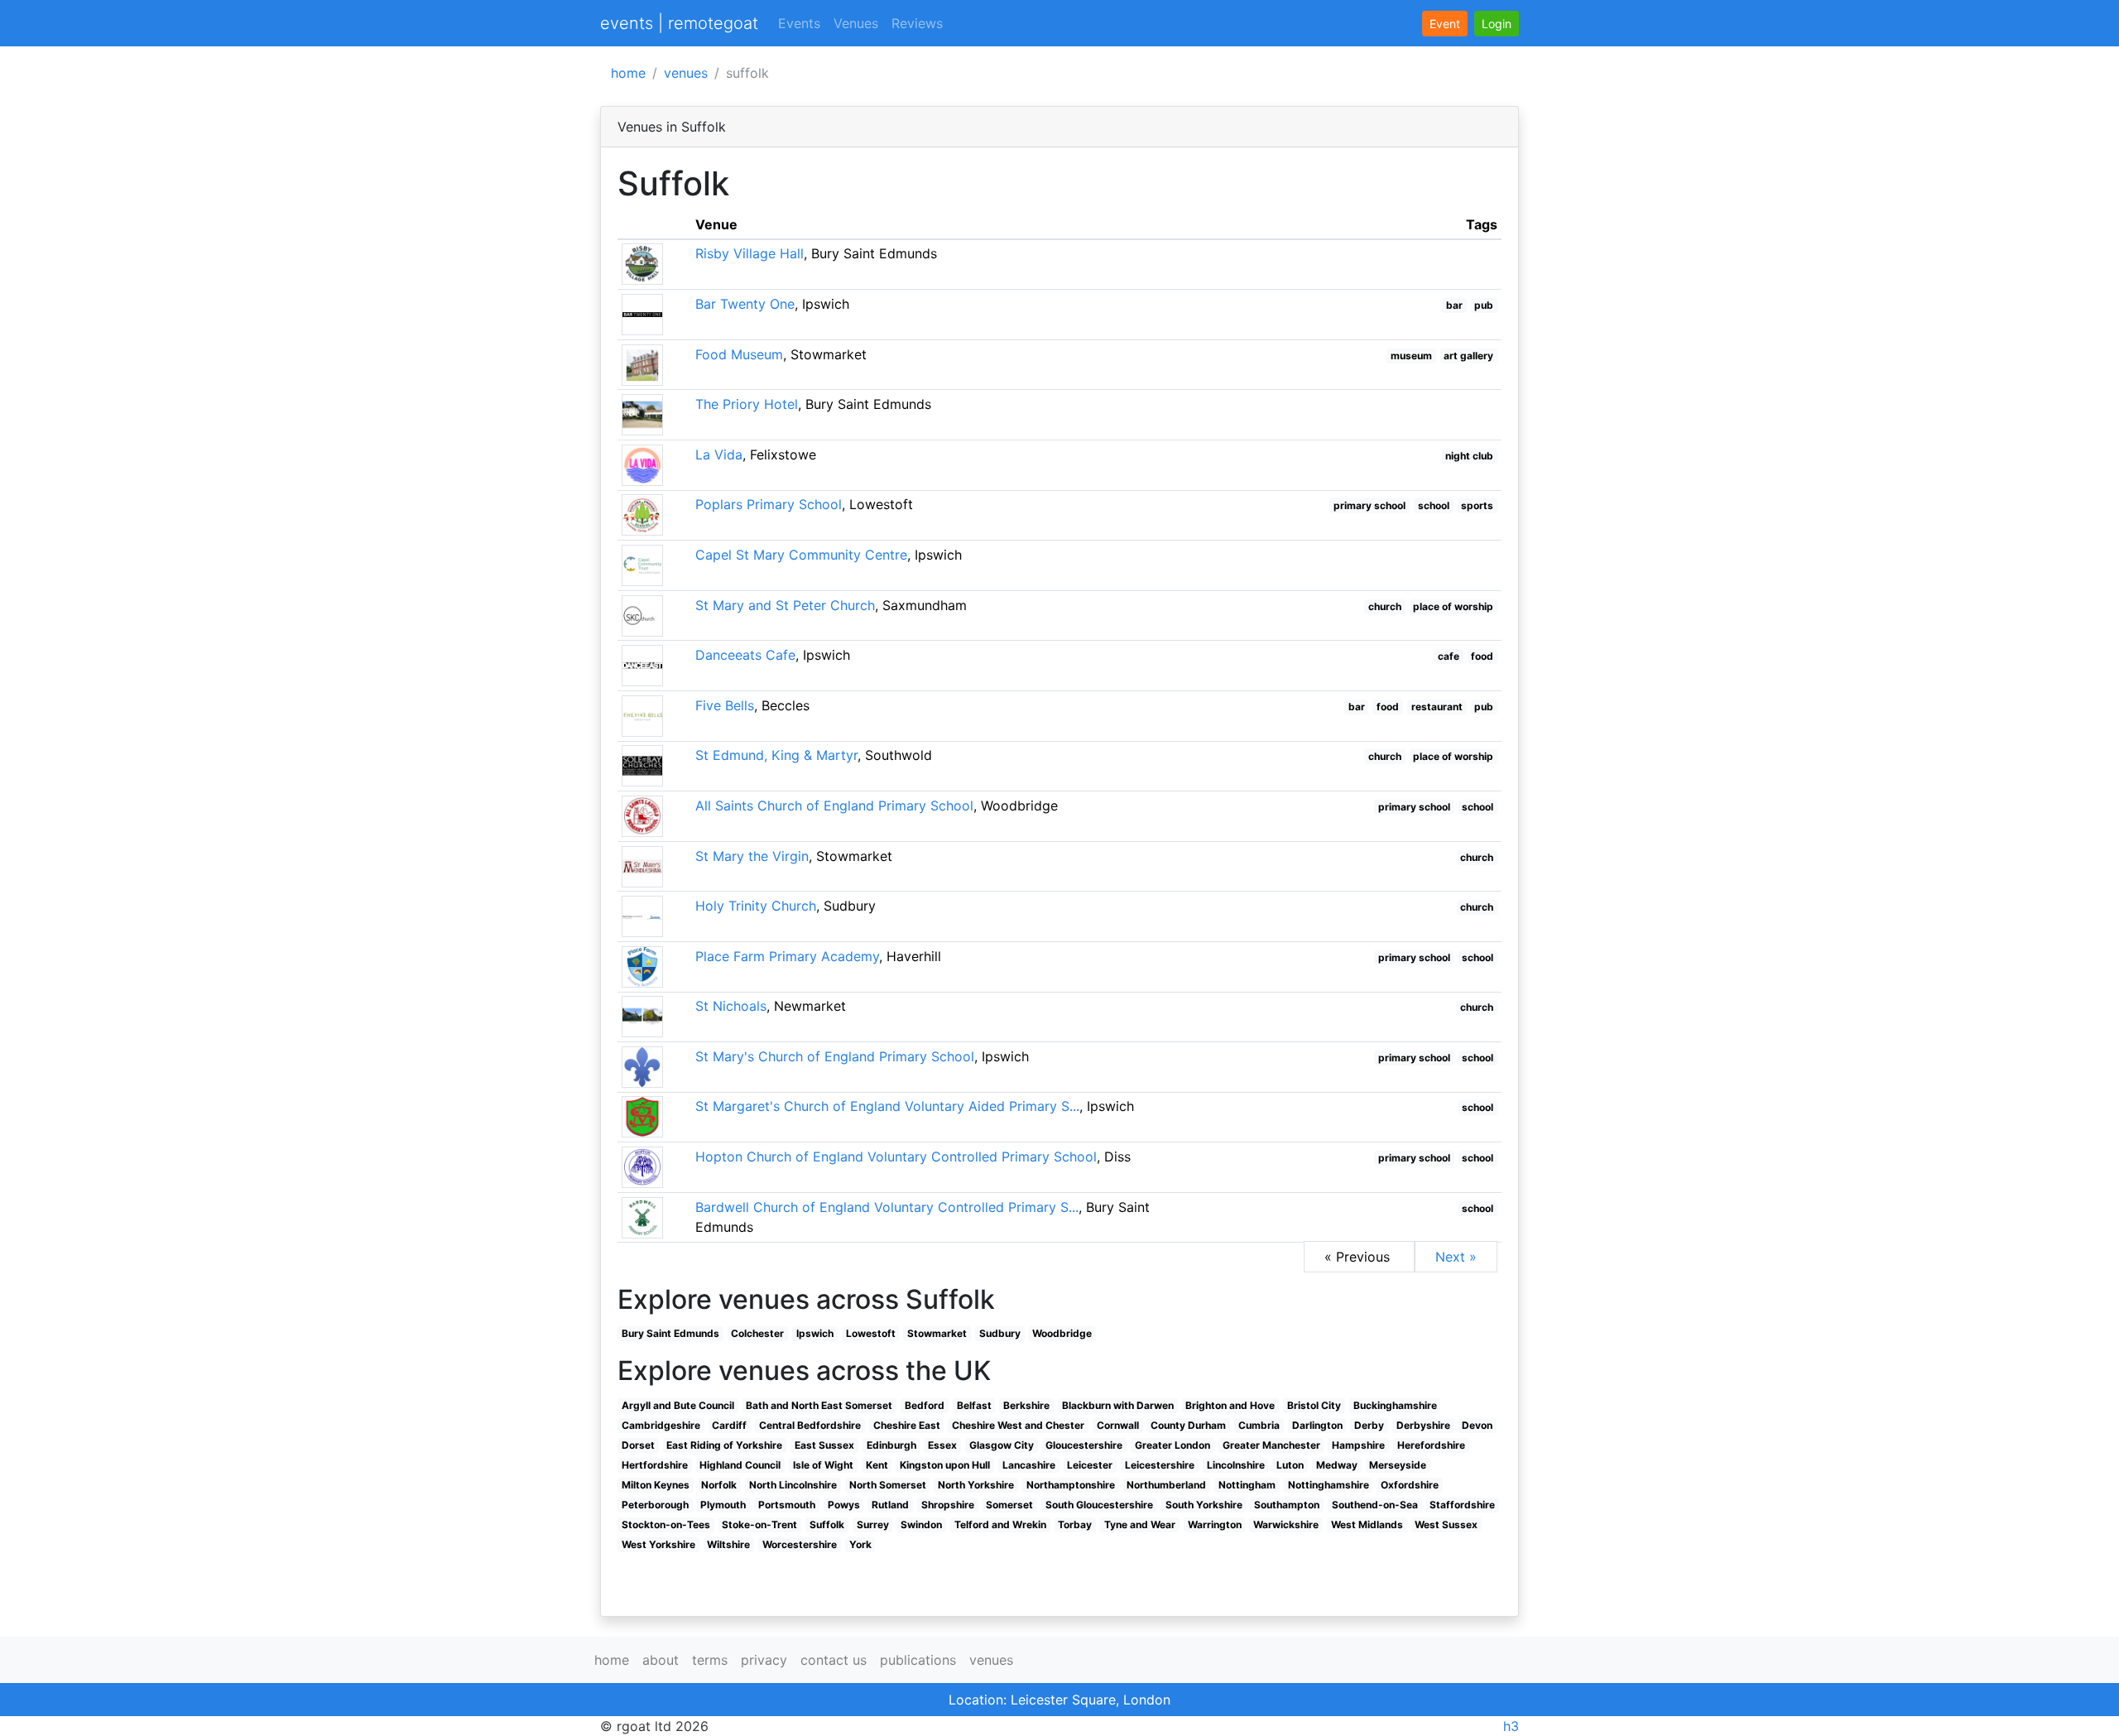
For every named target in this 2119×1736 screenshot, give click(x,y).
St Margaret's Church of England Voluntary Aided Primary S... (887, 1106)
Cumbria (1259, 1425)
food (1482, 656)
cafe (1449, 656)
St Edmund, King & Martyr (776, 755)
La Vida (719, 454)
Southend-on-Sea (1375, 1505)
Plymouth (723, 1505)
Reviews (917, 23)
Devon (1477, 1425)
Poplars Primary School (769, 504)
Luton (1290, 1465)
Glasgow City (1002, 1445)
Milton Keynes (656, 1485)
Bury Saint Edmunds (670, 1333)
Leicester (1090, 1465)
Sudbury (1000, 1333)
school (1434, 505)
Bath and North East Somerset (819, 1405)
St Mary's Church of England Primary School (835, 1056)
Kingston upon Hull (945, 1465)
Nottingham (1247, 1485)
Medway (1337, 1465)
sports (1477, 505)
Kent (877, 1465)
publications (918, 1660)
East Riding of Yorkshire (724, 1445)
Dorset (638, 1445)
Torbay (1075, 1524)
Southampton (1287, 1505)
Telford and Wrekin (1000, 1524)
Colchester (757, 1333)
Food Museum (739, 354)
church (1385, 606)
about (661, 1660)
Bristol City (1314, 1405)
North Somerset (888, 1485)
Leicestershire (1160, 1465)
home (628, 73)
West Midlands (1367, 1524)
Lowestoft (871, 1333)
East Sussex (824, 1445)
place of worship (1453, 606)
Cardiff (729, 1425)
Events (799, 23)
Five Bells (725, 705)
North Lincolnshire (793, 1485)
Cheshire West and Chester (1018, 1425)
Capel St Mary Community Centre (801, 555)
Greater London (1172, 1445)
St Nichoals (731, 1006)
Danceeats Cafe (745, 655)
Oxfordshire (1410, 1485)
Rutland (890, 1505)
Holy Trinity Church (756, 906)
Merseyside (1398, 1465)
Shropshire (948, 1505)
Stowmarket (937, 1333)
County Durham (1188, 1425)
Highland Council (740, 1465)
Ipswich (815, 1333)
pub (1484, 305)
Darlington (1317, 1425)
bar (1454, 305)
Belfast (974, 1405)
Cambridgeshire (661, 1425)
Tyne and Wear (1140, 1524)
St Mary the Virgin (752, 856)
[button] (1497, 24)
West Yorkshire (658, 1544)
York (860, 1544)
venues (686, 73)
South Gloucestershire (1099, 1505)
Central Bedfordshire (810, 1425)
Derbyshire (1423, 1425)
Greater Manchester (1271, 1445)
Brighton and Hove (1230, 1405)
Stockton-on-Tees (666, 1524)
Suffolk (827, 1524)
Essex (942, 1445)
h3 (1511, 1726)
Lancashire (1029, 1465)
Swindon (921, 1524)
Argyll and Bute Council (678, 1405)
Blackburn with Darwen (1118, 1405)
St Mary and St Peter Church (785, 605)
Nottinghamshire (1329, 1485)
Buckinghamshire (1395, 1405)
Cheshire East (907, 1425)
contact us (834, 1660)
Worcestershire (800, 1544)
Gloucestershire (1084, 1445)
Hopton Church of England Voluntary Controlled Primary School (896, 1157)
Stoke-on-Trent (759, 1524)
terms (710, 1660)
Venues (856, 23)
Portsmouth (787, 1505)
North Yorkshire (976, 1485)
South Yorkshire (1204, 1505)
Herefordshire (1431, 1445)
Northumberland (1166, 1485)
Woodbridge (1062, 1333)
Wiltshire (728, 1544)
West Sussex (1446, 1524)
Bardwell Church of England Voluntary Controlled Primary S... (887, 1207)
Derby (1369, 1425)
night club (1469, 456)
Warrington (1215, 1524)
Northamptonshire (1071, 1485)
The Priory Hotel (747, 404)
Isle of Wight (823, 1465)
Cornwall (1118, 1425)
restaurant (1437, 707)
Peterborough (655, 1505)
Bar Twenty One (745, 304)
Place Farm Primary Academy (787, 956)
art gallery (1468, 356)
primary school (1369, 505)
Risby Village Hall (750, 253)
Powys (844, 1505)
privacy (764, 1660)
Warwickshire (1286, 1524)
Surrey (873, 1524)
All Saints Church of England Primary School (834, 805)
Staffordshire (1462, 1505)
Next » (1456, 1257)
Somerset (1009, 1505)
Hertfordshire (655, 1465)
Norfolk (719, 1485)
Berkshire (1026, 1405)
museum (1411, 356)
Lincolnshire (1236, 1465)
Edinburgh (891, 1445)
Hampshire (1358, 1445)
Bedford (925, 1405)
